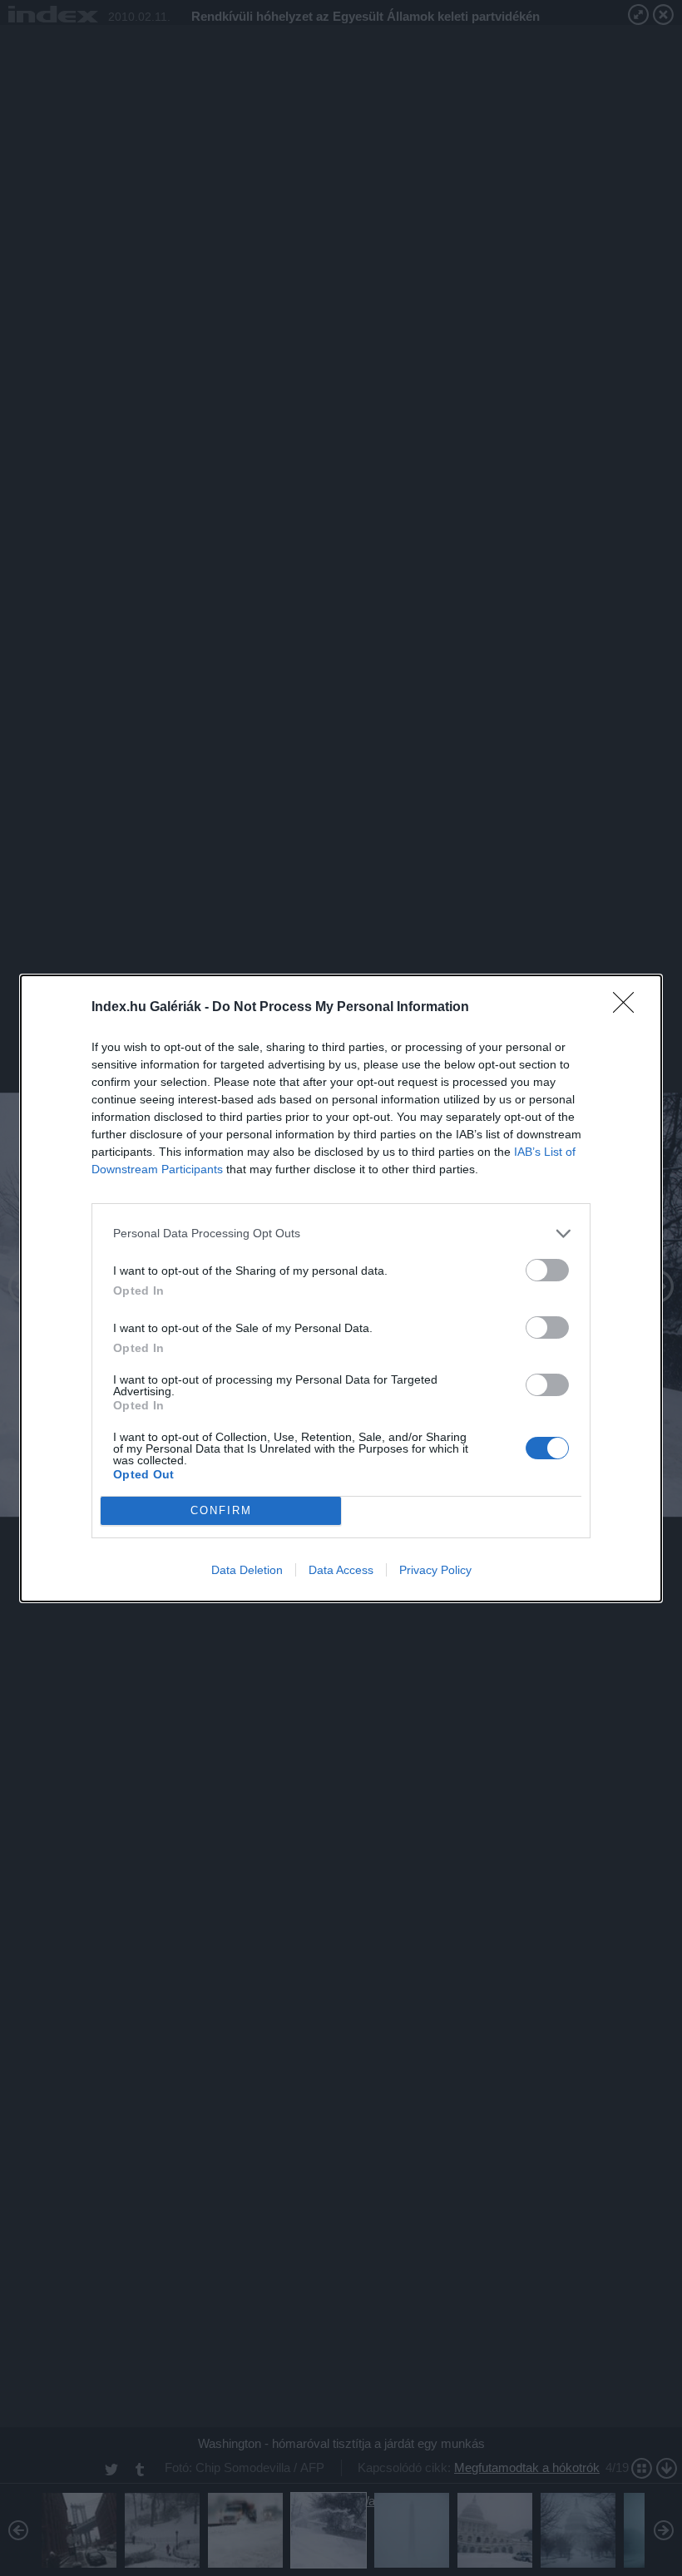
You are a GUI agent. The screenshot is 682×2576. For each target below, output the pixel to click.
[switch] (547, 1270)
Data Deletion (247, 1570)
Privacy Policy (435, 1570)
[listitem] (341, 1234)
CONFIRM (221, 1510)
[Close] (629, 1008)
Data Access (341, 1570)
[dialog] (341, 1288)
